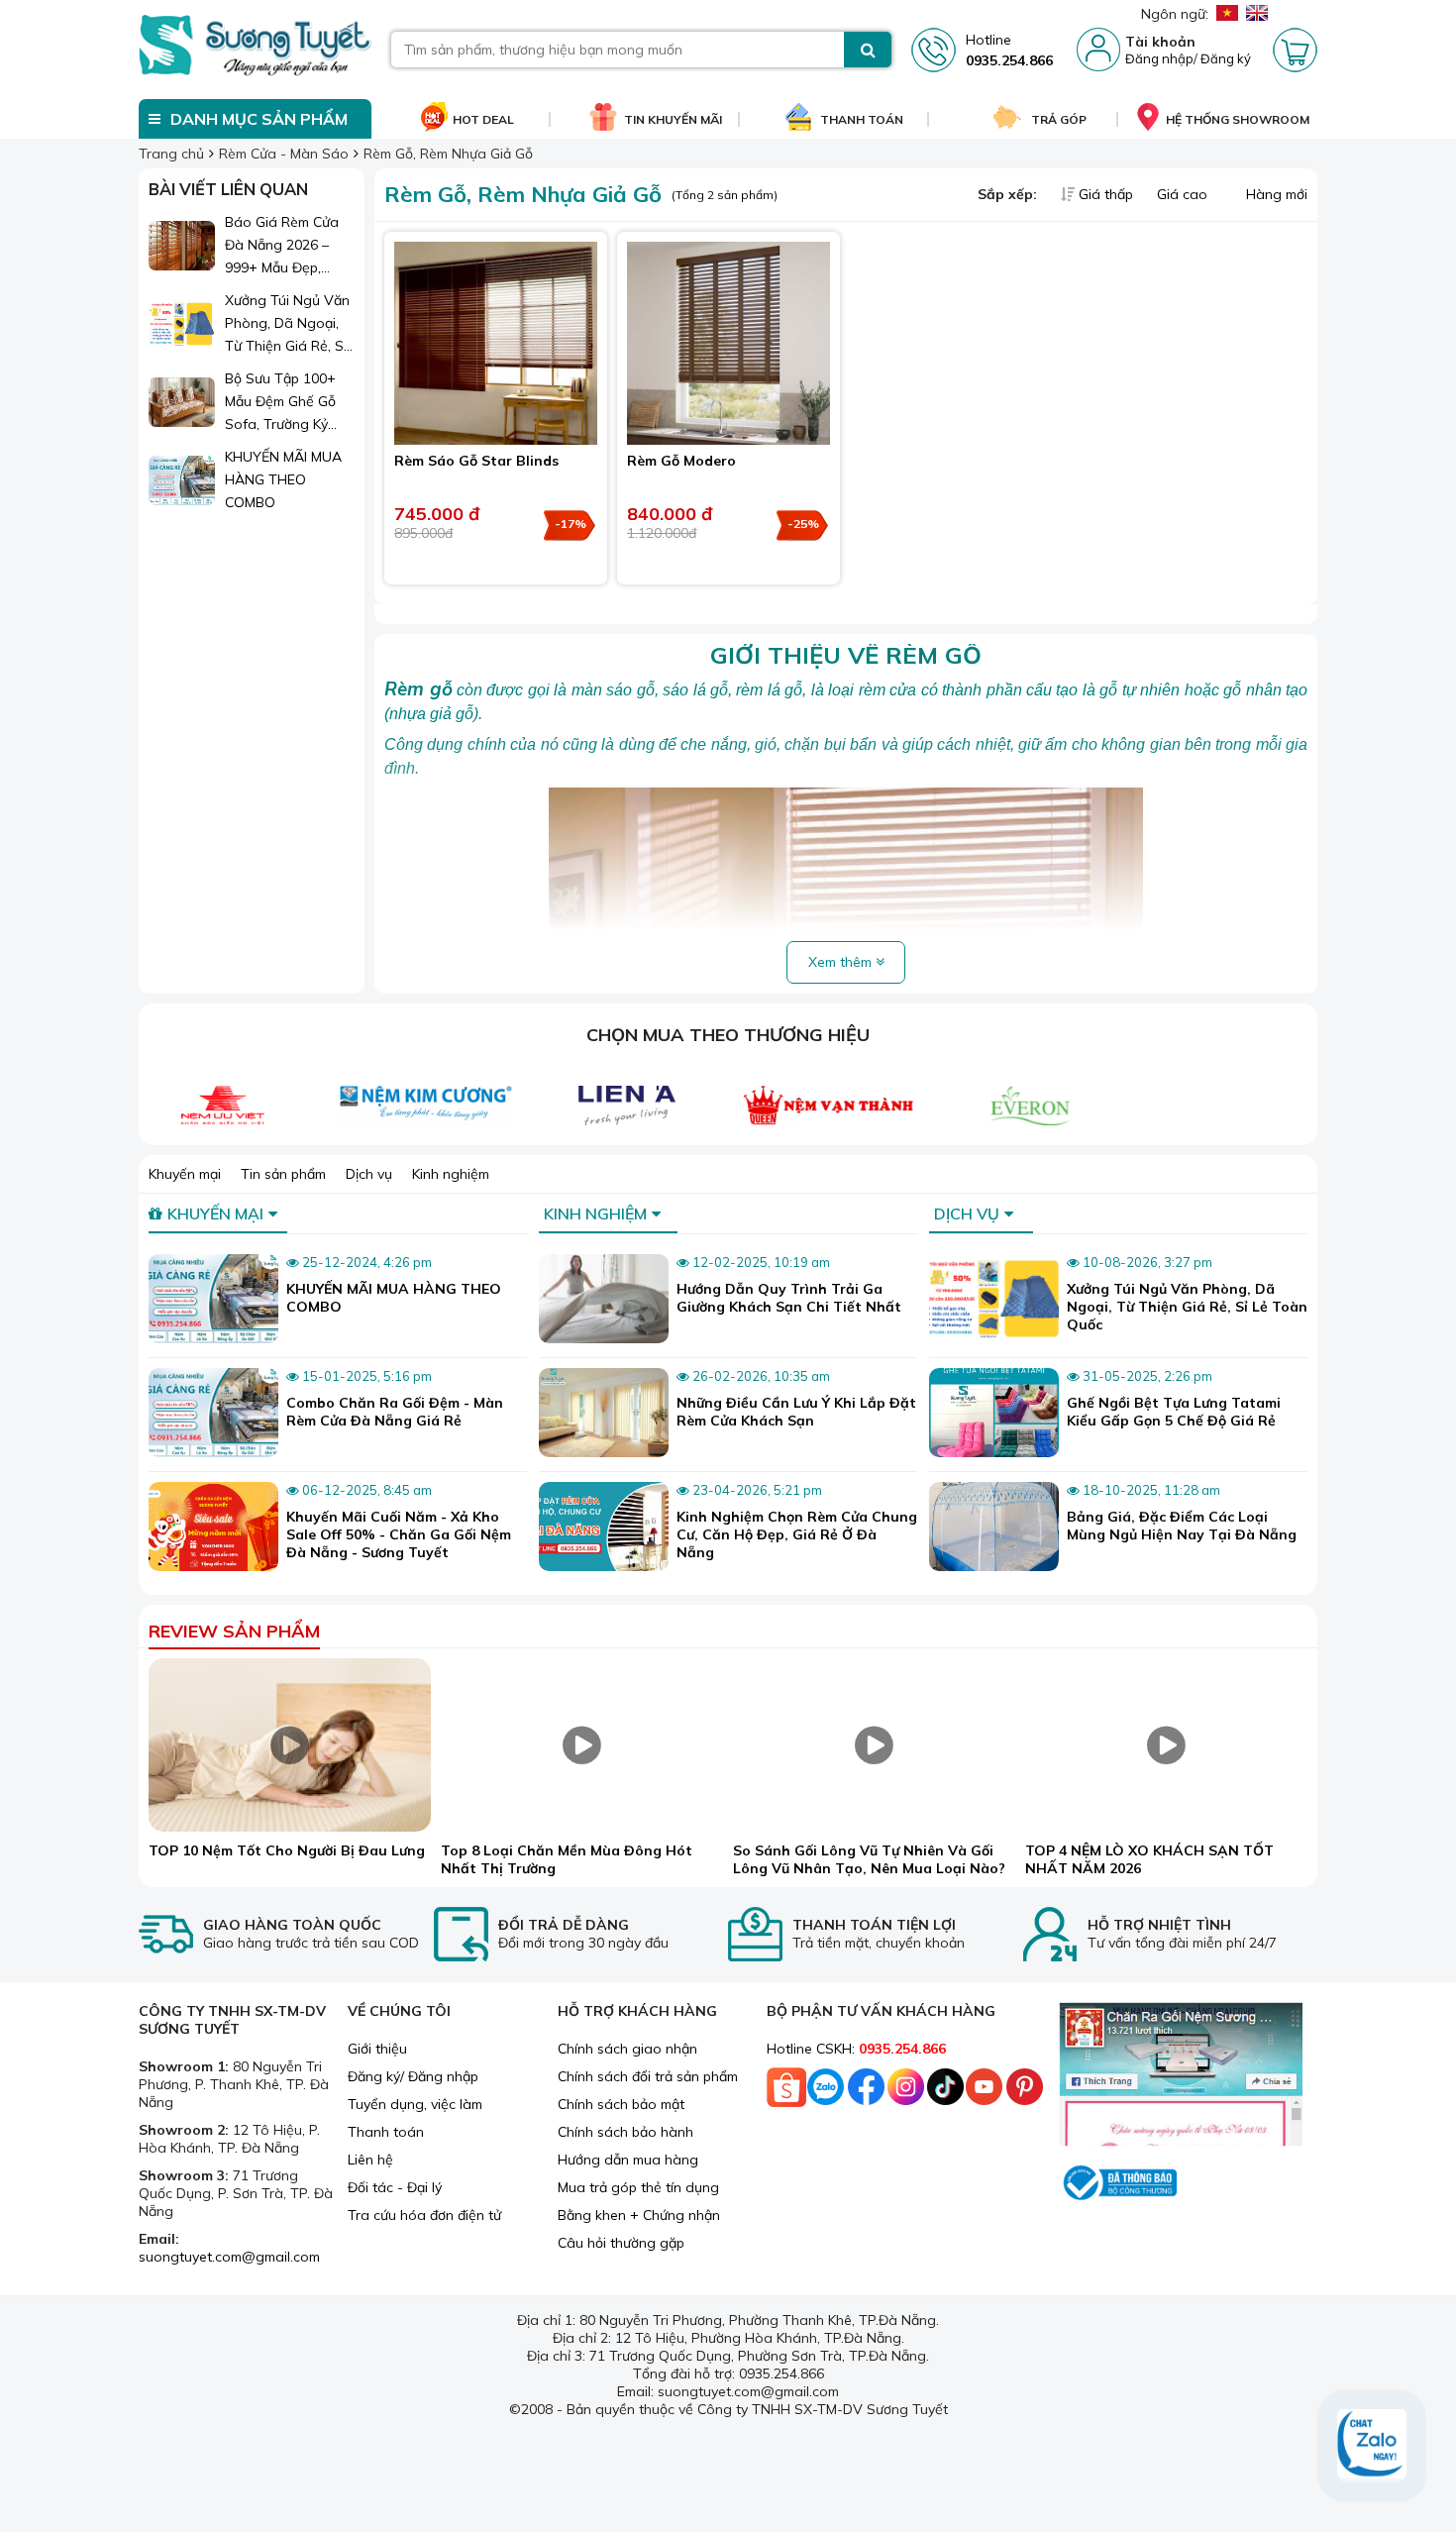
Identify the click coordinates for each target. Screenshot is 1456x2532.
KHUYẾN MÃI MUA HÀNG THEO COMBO (283, 479)
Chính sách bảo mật (621, 2104)
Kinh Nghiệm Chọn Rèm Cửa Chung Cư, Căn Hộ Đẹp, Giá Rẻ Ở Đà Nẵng (797, 1534)
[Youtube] (985, 2092)
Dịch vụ (369, 1174)
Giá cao (1184, 194)
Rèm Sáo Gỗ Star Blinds (476, 461)
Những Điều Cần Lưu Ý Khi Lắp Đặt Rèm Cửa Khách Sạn (796, 1412)
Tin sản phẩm (283, 1174)
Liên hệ (370, 2160)
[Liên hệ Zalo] (1372, 2446)
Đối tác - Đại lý (395, 2187)
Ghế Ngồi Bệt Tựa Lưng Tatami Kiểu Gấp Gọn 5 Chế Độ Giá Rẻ (1174, 1412)
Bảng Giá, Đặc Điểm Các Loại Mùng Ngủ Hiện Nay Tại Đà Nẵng (1182, 1526)
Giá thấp (1106, 194)
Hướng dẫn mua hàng (628, 2160)
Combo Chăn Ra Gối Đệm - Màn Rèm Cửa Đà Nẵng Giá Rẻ (395, 1412)
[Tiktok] (945, 2092)
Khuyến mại (185, 1174)
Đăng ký (1226, 58)
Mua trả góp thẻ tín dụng (638, 2187)
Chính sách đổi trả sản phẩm (648, 2076)
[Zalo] (826, 2092)
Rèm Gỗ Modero (681, 461)
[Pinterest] (1024, 2092)
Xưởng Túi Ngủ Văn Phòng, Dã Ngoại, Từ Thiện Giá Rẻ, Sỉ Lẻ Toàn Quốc (287, 324)
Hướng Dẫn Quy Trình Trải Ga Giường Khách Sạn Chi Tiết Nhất (789, 1298)
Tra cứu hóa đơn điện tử (424, 2215)
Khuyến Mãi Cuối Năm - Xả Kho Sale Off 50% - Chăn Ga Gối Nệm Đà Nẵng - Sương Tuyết (399, 1534)
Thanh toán (386, 2132)
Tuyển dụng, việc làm (415, 2104)
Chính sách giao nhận (627, 2049)
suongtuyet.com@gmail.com (229, 2257)
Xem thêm (842, 962)
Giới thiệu (377, 2049)
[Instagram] (905, 2092)
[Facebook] (866, 2092)
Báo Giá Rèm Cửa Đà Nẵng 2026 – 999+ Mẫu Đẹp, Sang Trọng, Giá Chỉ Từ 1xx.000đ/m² (289, 246)
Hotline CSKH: (856, 2049)
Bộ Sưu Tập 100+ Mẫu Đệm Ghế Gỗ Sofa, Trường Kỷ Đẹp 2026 (280, 403)
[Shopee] (786, 2092)
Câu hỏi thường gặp (621, 2243)
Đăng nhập (1159, 58)
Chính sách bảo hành (625, 2132)
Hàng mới (1275, 194)
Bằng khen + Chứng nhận (639, 2215)
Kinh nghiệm (451, 1174)
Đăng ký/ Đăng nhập (413, 2076)
